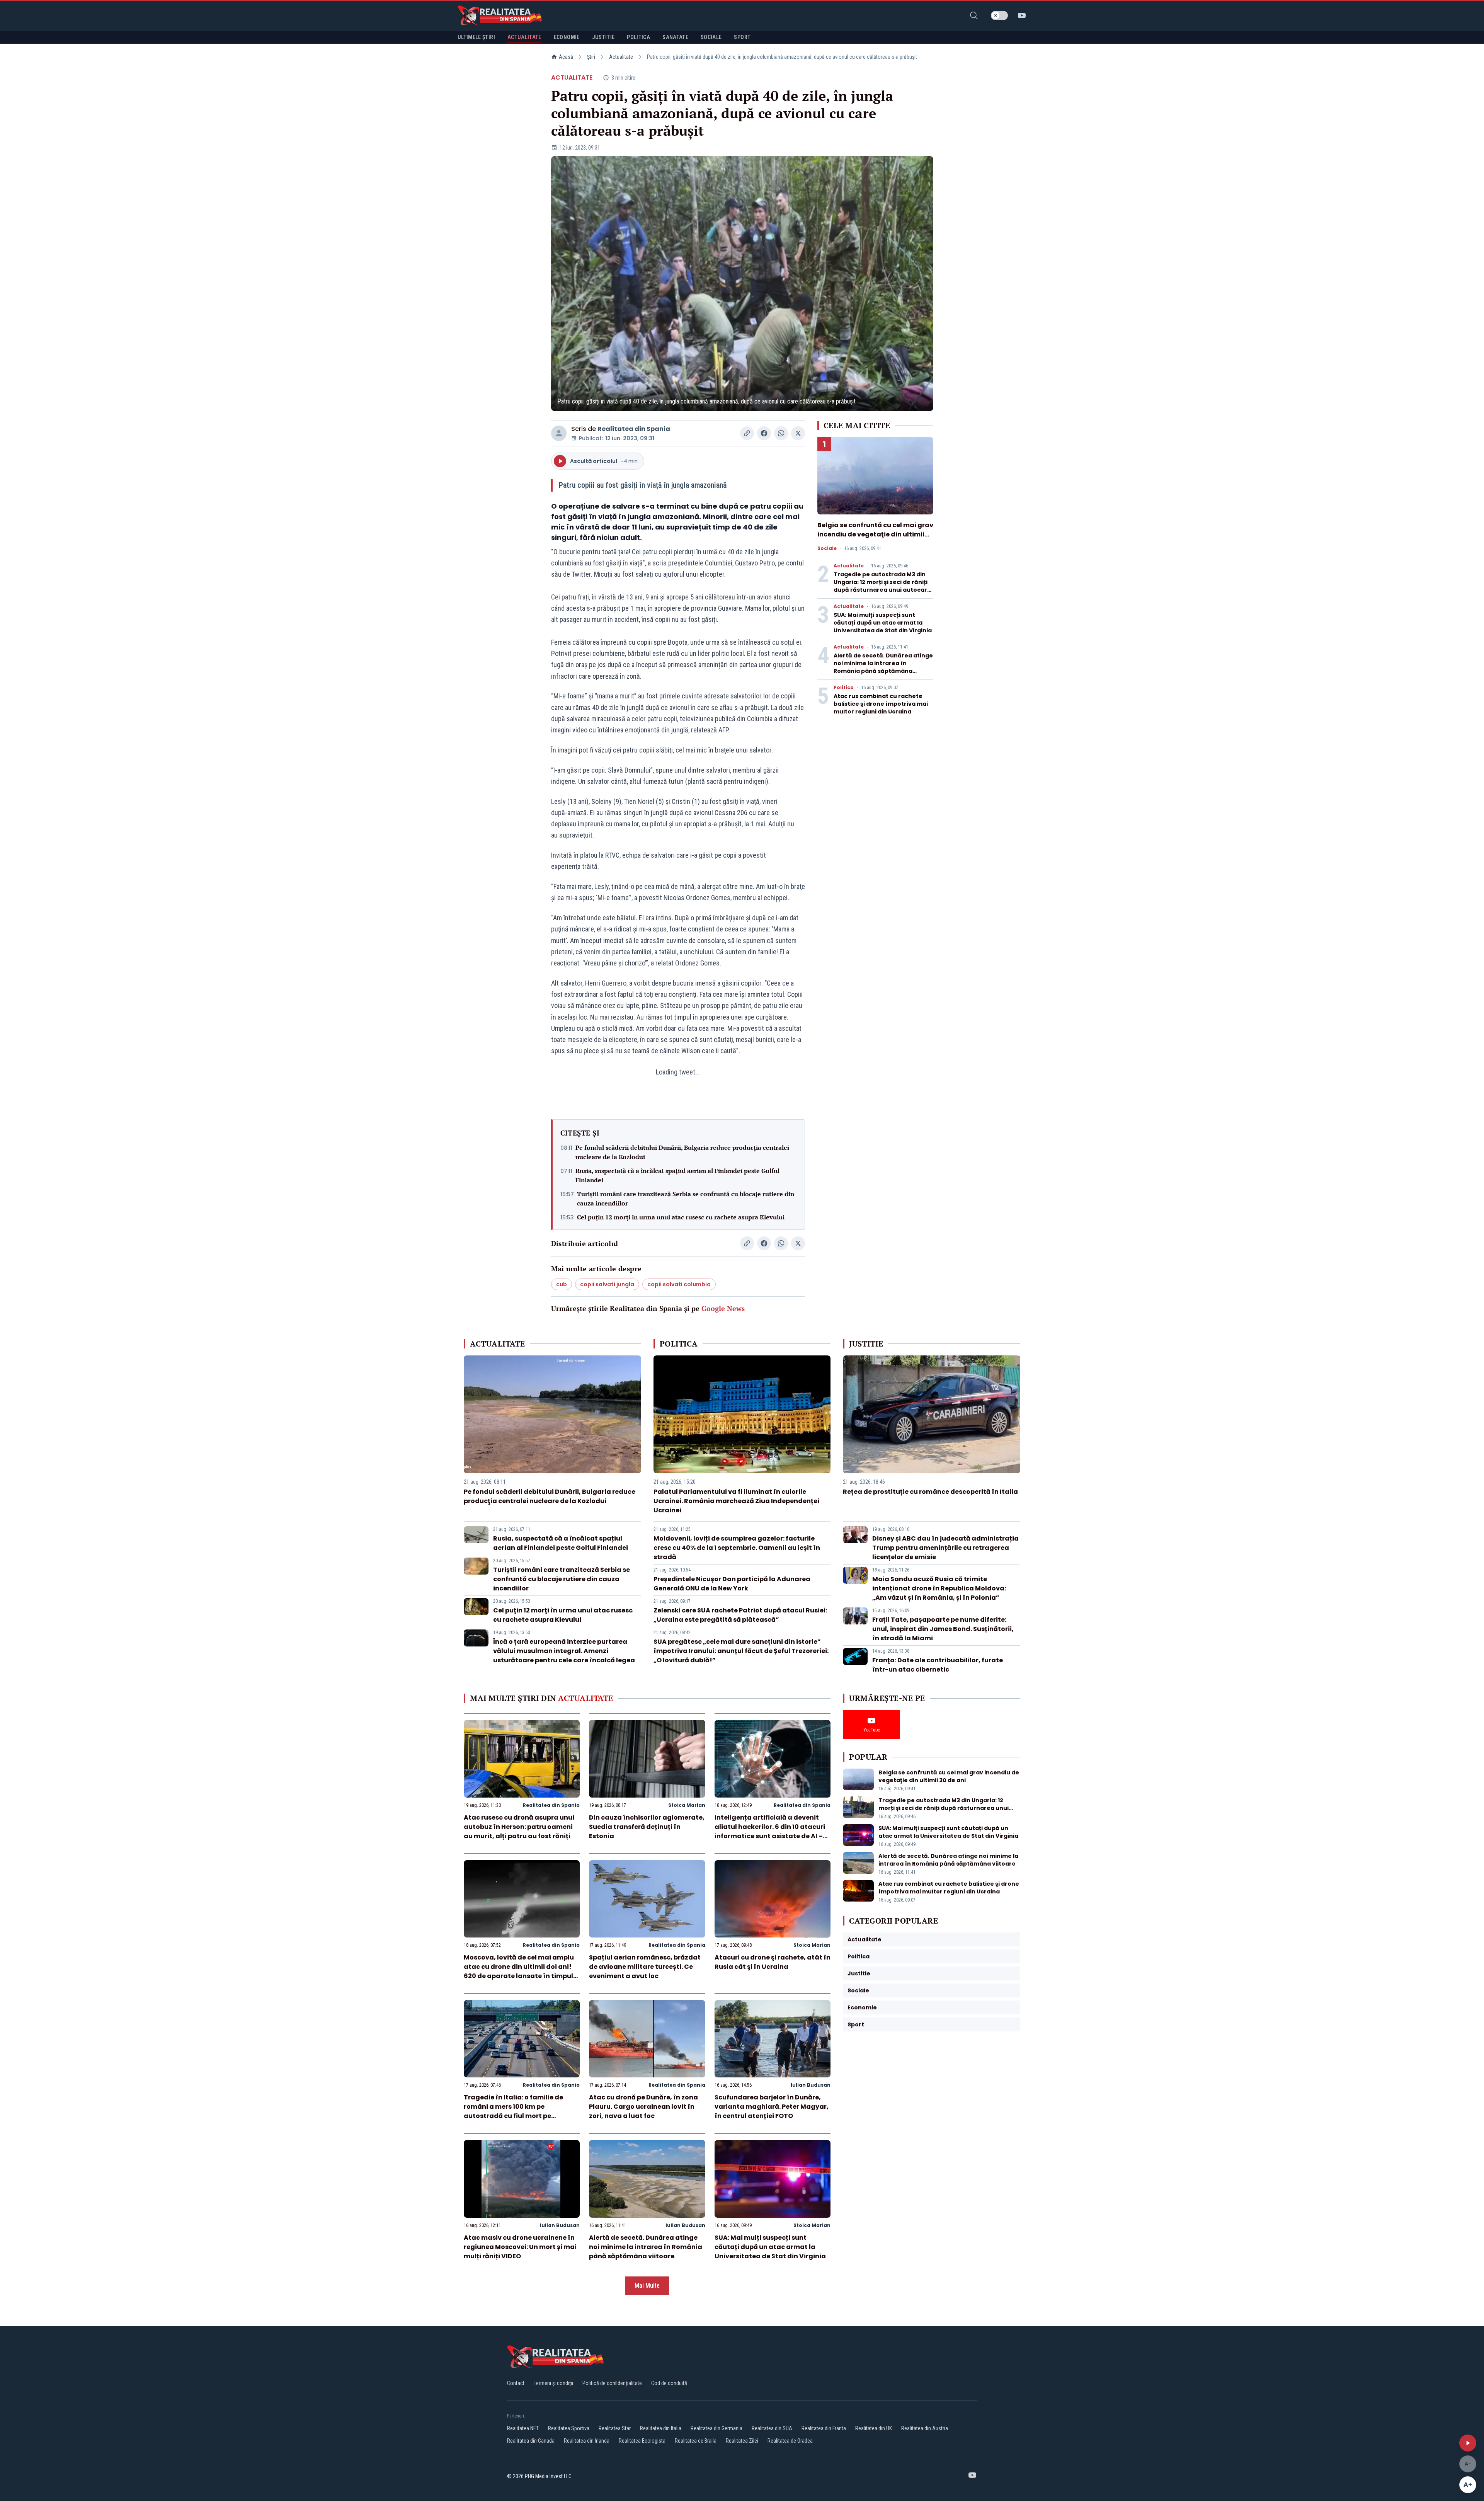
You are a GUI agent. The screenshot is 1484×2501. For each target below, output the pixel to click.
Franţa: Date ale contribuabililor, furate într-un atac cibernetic (938, 1665)
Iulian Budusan (811, 2085)
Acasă (566, 57)
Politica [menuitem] (638, 37)
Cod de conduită (669, 2383)
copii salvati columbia (679, 1284)
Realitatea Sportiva (569, 2428)
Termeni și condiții (553, 2383)
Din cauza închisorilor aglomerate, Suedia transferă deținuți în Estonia (647, 1827)
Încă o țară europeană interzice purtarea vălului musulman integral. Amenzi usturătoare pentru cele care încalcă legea (564, 1651)
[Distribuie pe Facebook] (764, 433)
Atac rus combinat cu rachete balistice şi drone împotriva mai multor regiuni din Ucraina (881, 704)
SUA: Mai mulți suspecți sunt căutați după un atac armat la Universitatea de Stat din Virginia (883, 623)
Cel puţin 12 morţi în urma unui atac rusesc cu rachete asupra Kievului (681, 1217)
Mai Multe (647, 2286)
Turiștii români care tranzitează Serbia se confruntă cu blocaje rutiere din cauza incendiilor (686, 1199)
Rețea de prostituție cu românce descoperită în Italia (930, 1492)
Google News (723, 1308)
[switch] (999, 15)
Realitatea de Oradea (790, 2441)
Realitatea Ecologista (642, 2441)
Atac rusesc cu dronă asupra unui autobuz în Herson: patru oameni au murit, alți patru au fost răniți (519, 1827)
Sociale (827, 548)
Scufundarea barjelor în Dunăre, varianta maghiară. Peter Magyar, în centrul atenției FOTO (772, 2107)
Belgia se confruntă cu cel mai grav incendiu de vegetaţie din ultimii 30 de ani (875, 534)
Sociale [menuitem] (711, 37)
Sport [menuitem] (742, 37)
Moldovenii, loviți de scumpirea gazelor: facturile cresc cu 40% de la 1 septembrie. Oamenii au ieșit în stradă (737, 1548)
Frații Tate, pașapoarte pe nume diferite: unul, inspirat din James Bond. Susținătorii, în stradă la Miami (943, 1629)
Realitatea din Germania (716, 2428)
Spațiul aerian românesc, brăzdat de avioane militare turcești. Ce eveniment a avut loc (645, 1967)
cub (562, 1284)
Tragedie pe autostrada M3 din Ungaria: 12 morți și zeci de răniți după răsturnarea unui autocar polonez (881, 586)
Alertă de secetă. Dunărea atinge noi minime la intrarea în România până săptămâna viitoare (883, 667)
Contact (516, 2383)
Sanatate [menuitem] (675, 37)
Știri (591, 57)
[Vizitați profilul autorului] (559, 433)
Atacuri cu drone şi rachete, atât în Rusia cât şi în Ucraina (773, 1962)
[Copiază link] (747, 433)
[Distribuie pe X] (798, 433)
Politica (844, 688)
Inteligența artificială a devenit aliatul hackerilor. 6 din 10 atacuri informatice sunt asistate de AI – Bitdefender (770, 1831)
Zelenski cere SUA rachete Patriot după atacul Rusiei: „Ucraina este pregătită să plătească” (740, 1615)
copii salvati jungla (607, 1284)
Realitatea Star (615, 2428)
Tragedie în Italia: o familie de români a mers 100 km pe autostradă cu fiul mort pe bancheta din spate (513, 2111)
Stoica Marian (687, 1805)
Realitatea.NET (523, 2428)
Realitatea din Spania (634, 429)
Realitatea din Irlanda (587, 2441)
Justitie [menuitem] (603, 37)
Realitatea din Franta (824, 2428)
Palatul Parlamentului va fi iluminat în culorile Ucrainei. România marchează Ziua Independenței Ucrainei (736, 1501)
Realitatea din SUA (772, 2428)
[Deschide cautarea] (974, 15)
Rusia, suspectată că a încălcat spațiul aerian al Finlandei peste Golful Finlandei (677, 1175)
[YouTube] (1022, 15)
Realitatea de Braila (696, 2441)
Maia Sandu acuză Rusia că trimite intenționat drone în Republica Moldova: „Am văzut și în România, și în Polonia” (939, 1588)
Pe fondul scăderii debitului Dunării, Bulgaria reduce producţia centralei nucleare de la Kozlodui (682, 1152)
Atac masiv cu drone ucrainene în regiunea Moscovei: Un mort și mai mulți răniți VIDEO (520, 2247)
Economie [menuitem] (567, 37)
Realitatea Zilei (742, 2441)
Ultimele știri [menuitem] (476, 37)
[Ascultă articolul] (1468, 2443)
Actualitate (621, 57)
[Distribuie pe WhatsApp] (781, 433)
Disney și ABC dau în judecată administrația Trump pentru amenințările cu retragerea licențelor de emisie (945, 1548)
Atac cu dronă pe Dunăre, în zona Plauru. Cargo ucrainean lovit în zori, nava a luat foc (643, 2107)
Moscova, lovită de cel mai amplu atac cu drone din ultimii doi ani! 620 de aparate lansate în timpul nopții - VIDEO (519, 1971)
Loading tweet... (678, 1072)
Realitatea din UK (874, 2428)
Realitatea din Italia (661, 2428)
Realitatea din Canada (531, 2441)
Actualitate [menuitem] (524, 37)
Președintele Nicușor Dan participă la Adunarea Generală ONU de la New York (732, 1584)
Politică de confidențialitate (612, 2383)
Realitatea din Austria (925, 2428)
